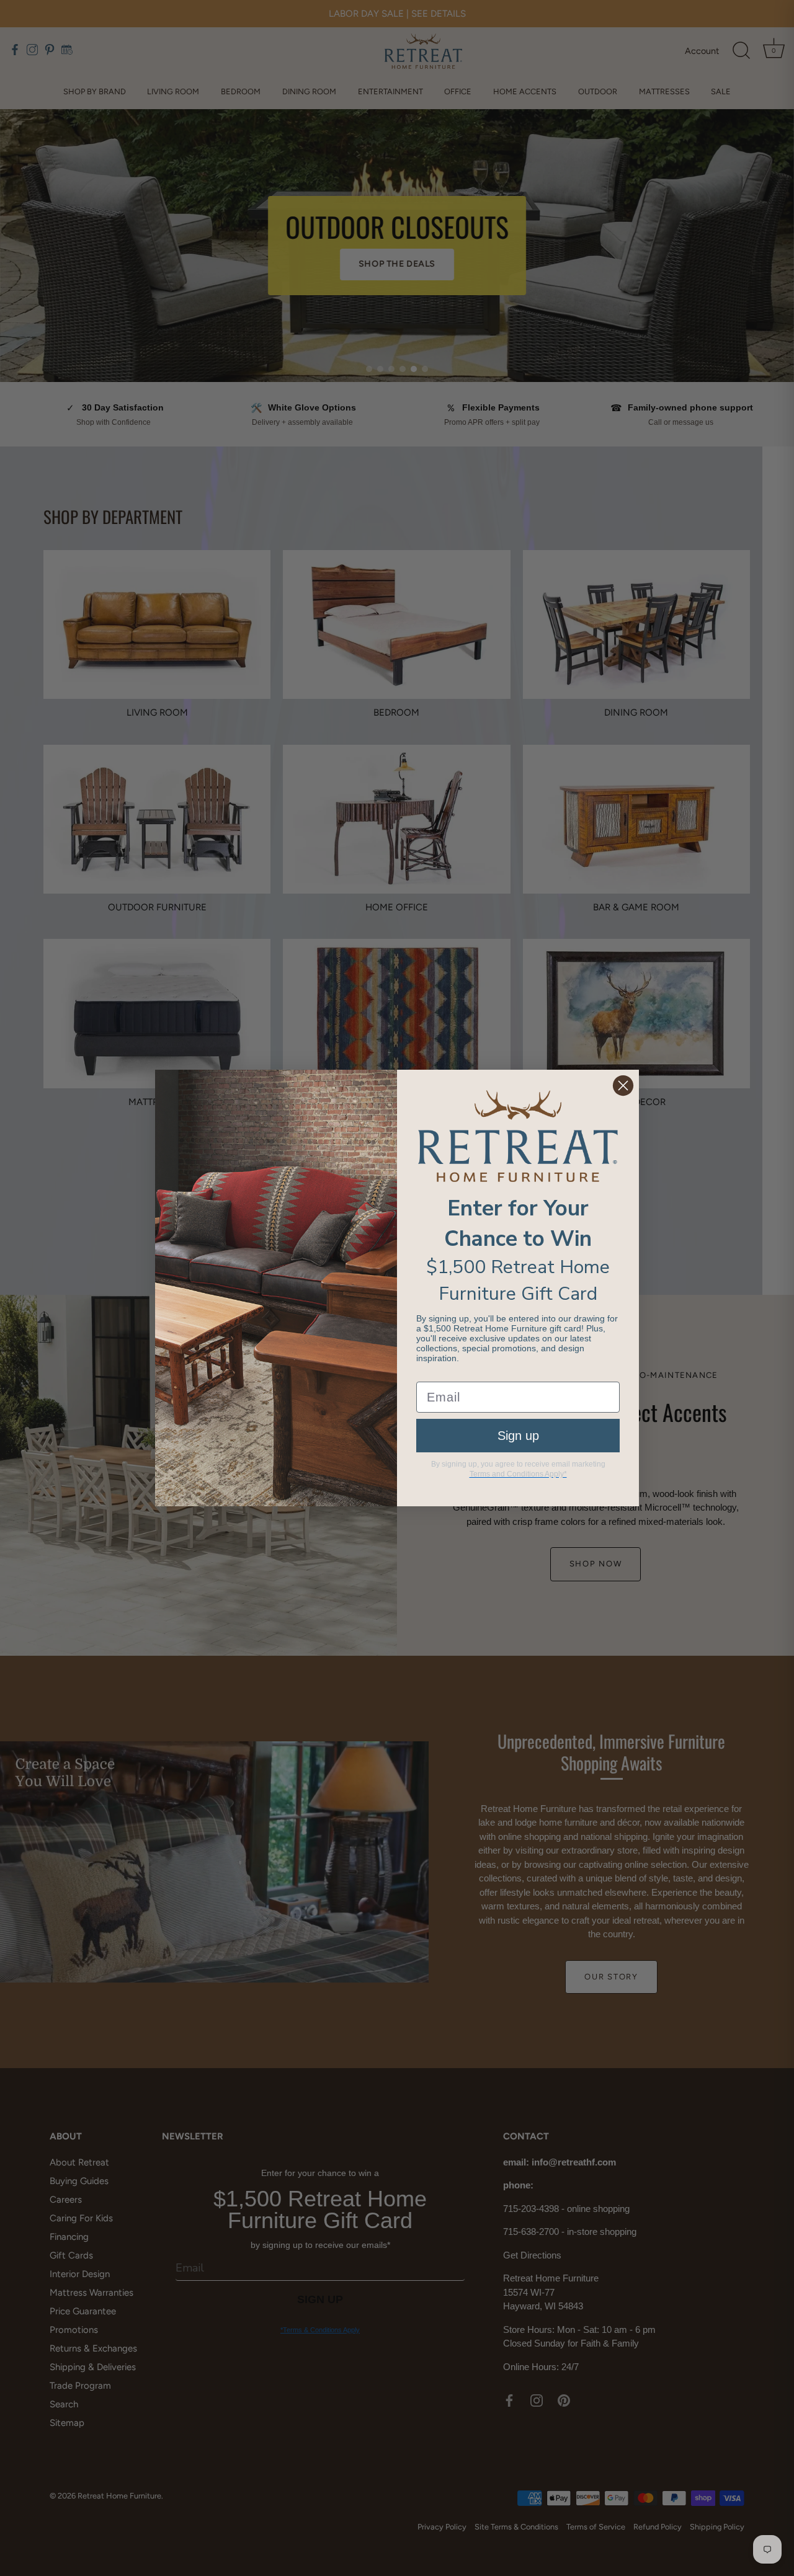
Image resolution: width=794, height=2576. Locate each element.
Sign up (518, 1436)
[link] (518, 1136)
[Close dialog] (623, 1086)
